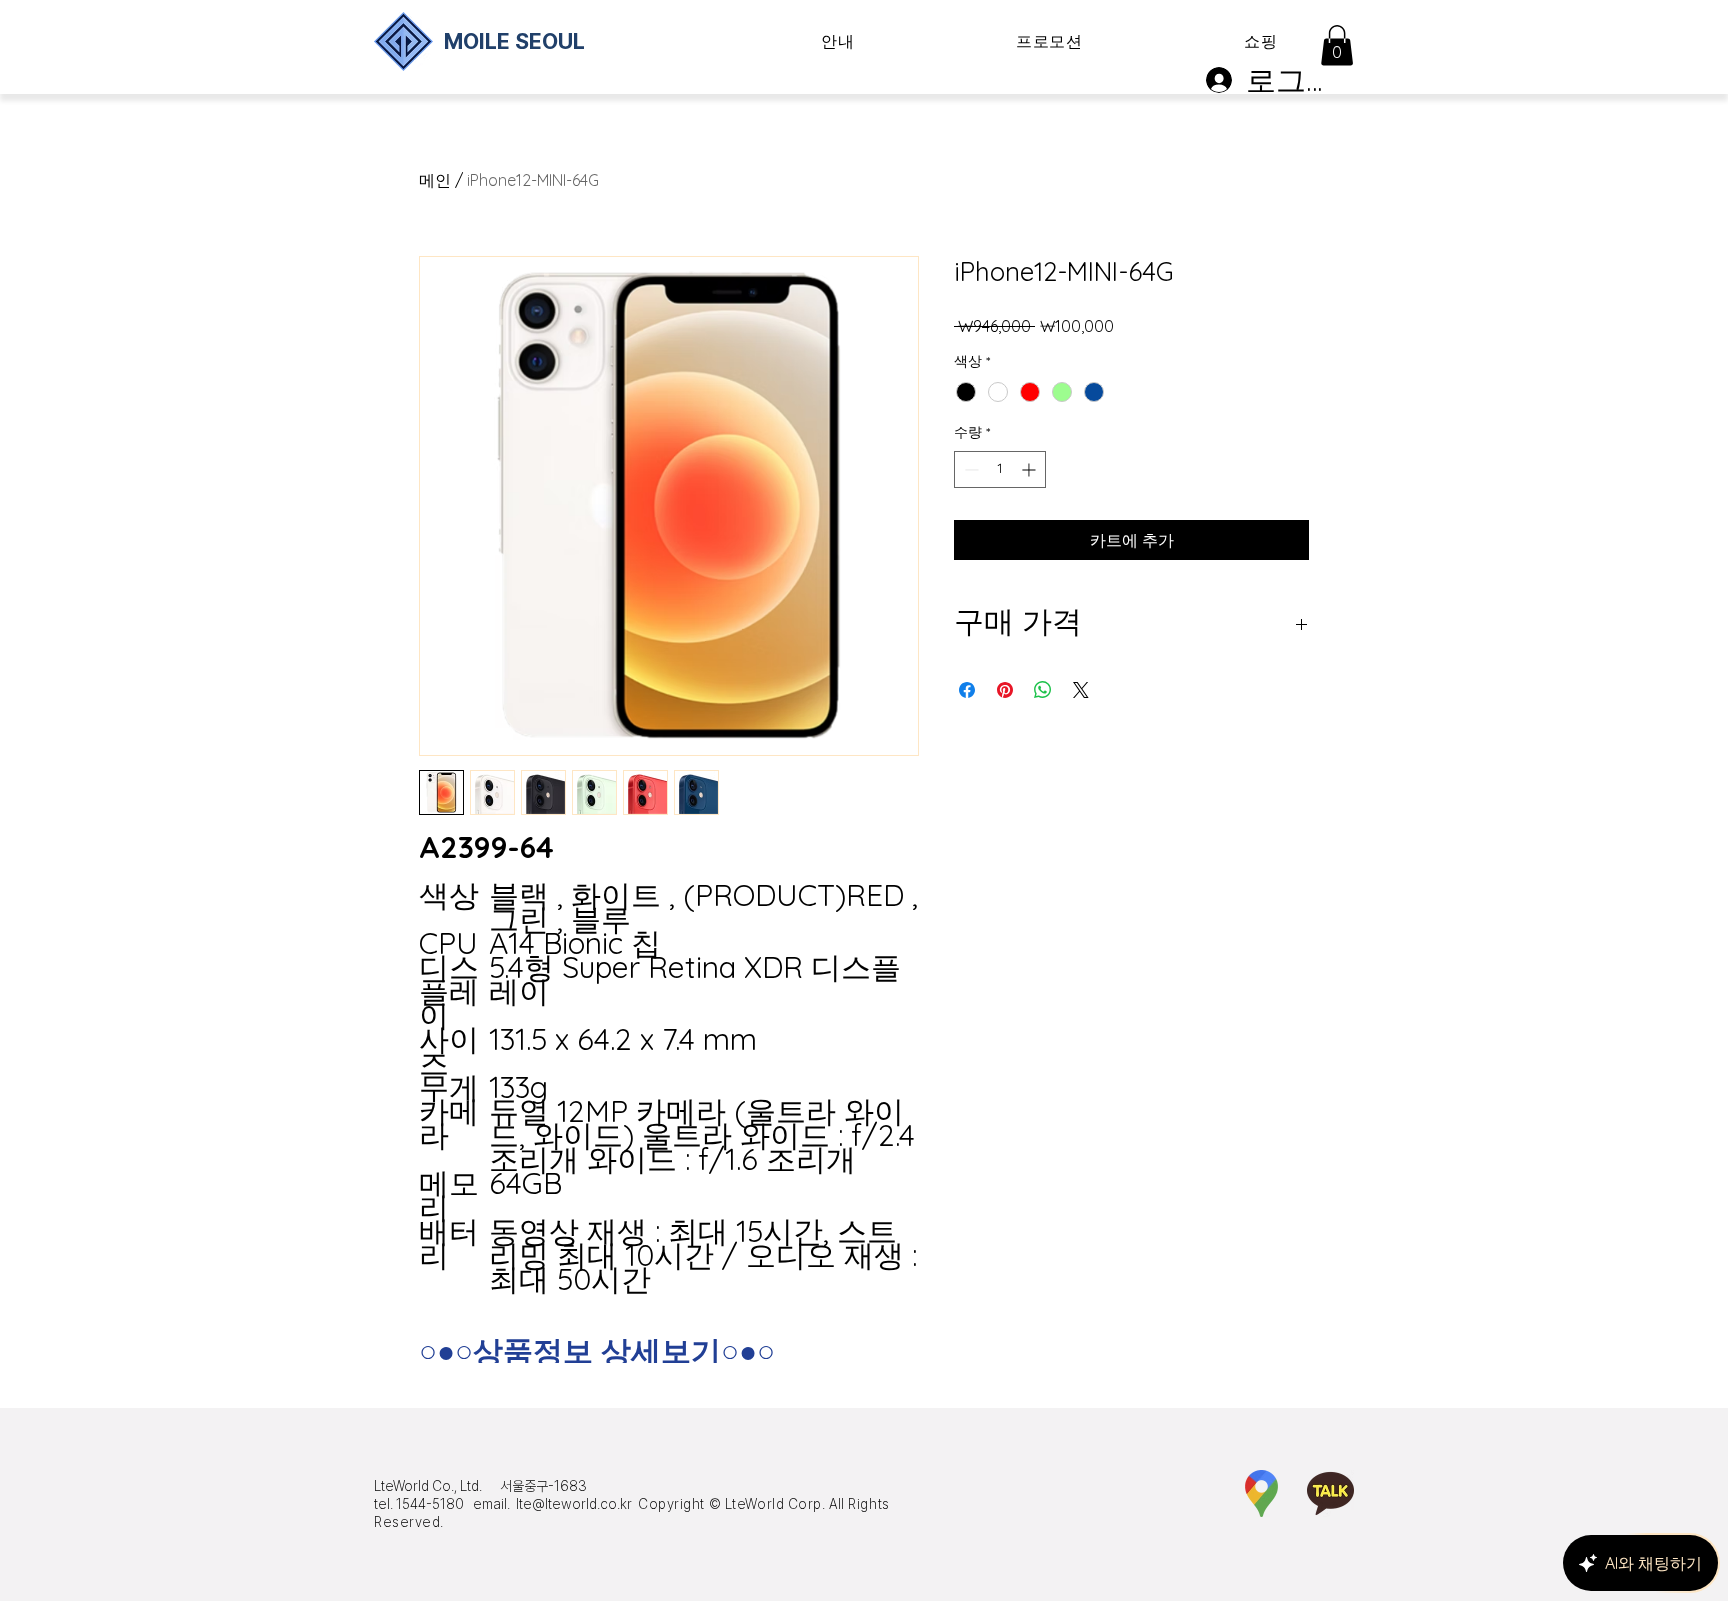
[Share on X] (1081, 690)
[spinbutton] (1000, 469)
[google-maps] (1261, 1493)
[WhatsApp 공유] (1043, 690)
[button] (838, 42)
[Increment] (1030, 469)
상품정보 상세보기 (597, 1351)
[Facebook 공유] (967, 690)
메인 (435, 180)
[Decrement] (969, 469)
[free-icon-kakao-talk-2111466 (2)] (1330, 1493)
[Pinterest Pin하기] (1005, 690)
